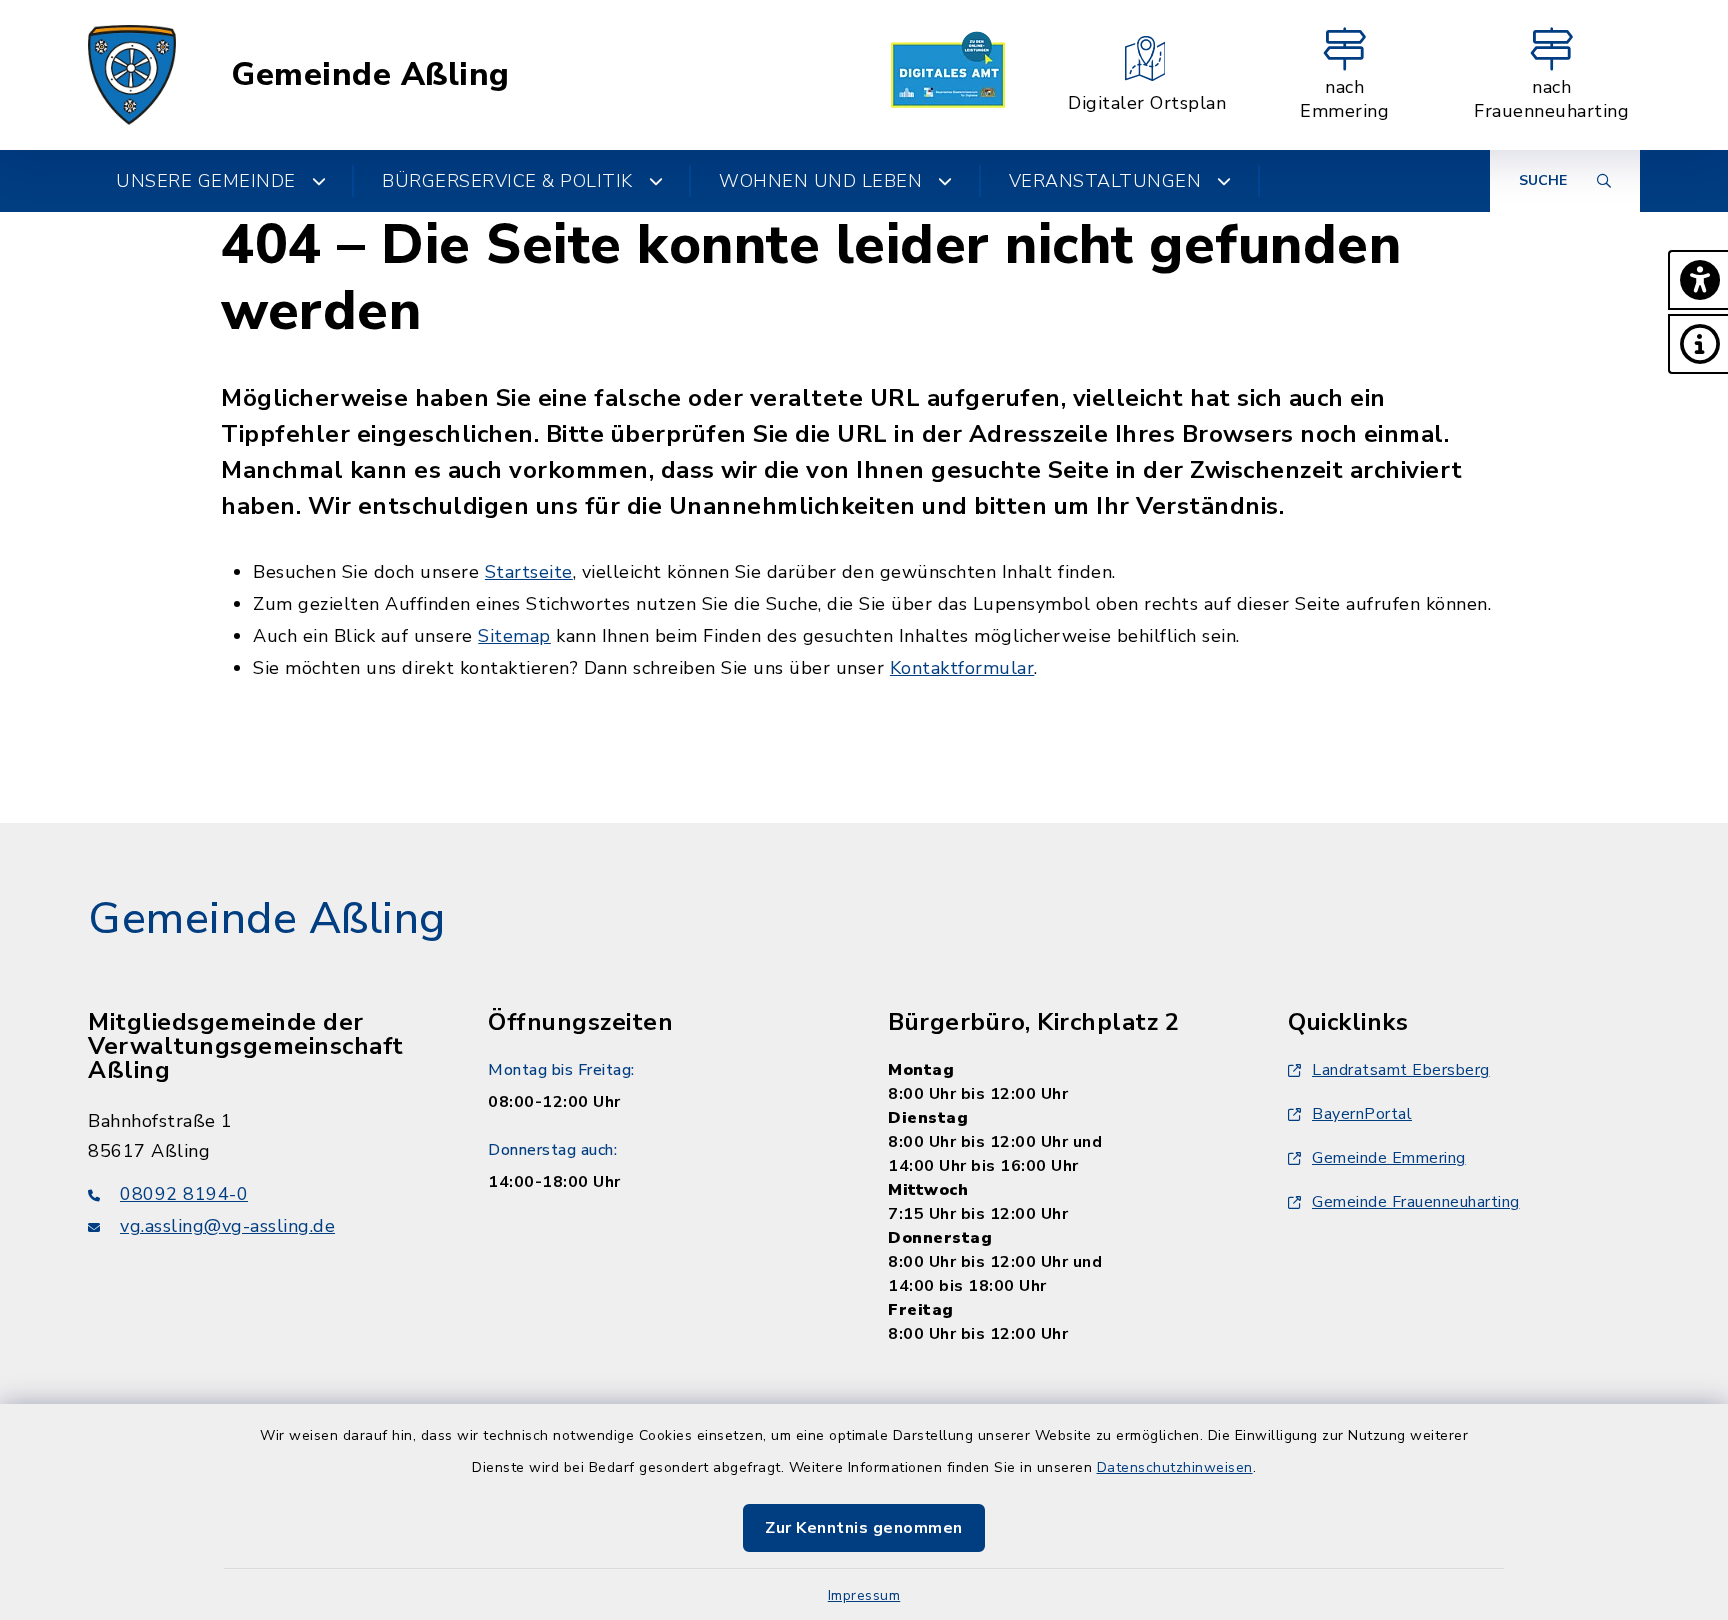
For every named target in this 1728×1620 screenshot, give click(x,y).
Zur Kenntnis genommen (864, 1528)
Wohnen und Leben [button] (820, 181)
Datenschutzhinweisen (1175, 1467)
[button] (1698, 280)
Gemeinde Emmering (1389, 1158)
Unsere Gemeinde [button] (206, 181)
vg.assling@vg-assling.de (227, 1226)
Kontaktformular (962, 668)
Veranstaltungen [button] (1105, 181)
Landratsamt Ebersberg (1401, 1070)
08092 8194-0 (184, 1194)
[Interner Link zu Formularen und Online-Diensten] (948, 75)
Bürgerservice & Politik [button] (507, 181)
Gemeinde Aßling (370, 75)
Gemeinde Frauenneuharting (1416, 1202)
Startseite (529, 572)
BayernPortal (1362, 1114)
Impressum (864, 1595)
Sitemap (514, 636)
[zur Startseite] (132, 75)
